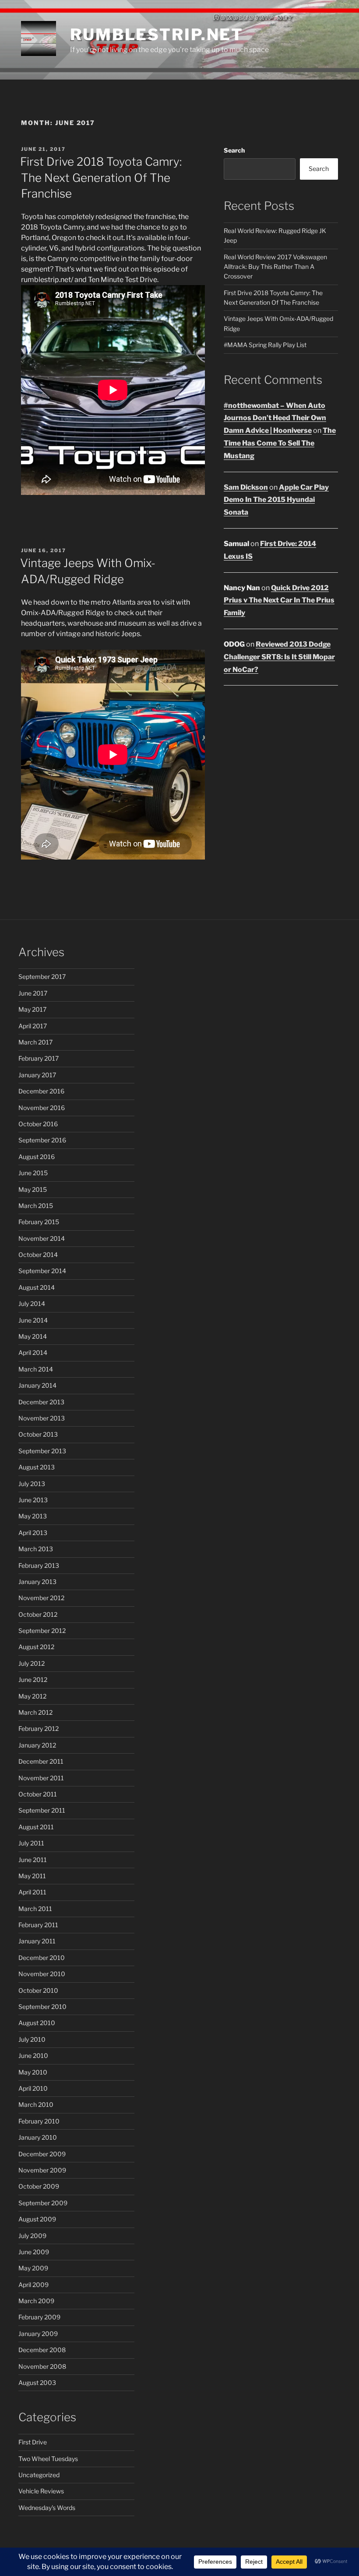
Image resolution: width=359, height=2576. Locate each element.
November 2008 (42, 2366)
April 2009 (33, 2285)
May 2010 (33, 2072)
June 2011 (33, 1860)
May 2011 (32, 1876)
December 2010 (42, 1958)
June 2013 (33, 1500)
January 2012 (37, 1745)
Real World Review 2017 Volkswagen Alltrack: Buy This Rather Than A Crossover (275, 267)
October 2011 (38, 1794)
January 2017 (37, 1075)
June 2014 (33, 1320)
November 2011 (41, 1778)
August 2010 (37, 2023)
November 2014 (42, 1238)
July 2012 (32, 1663)
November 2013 (42, 1418)
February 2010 (39, 2121)
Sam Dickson (246, 487)
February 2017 (39, 1058)
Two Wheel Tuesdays (48, 2459)
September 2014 (42, 1271)
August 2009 (37, 2219)
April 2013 (33, 1533)
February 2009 (39, 2317)
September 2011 (42, 1810)
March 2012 (35, 1712)
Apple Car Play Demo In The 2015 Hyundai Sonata (276, 500)
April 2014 (33, 1352)
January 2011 (37, 1941)
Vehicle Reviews (41, 2491)
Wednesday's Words (47, 2508)
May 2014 (33, 1336)
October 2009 (39, 2186)
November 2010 (42, 1974)
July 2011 (31, 1843)
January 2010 (38, 2137)
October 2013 (38, 1434)
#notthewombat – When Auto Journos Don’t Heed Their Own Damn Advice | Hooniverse (275, 418)
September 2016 (42, 1140)
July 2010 (32, 2039)
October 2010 (38, 1990)
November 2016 (42, 1108)
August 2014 (37, 1287)
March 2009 (36, 2301)
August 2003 (37, 2383)
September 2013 (42, 1451)
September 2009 (43, 2203)
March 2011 (35, 1909)
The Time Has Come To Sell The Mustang (280, 443)
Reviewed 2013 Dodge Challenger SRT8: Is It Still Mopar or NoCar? (279, 657)
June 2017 (33, 993)
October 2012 (38, 1614)
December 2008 (42, 2350)
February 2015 (39, 1222)
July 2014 (32, 1304)
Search (234, 150)
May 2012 (32, 1696)
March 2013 (36, 1549)
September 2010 (42, 2007)
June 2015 (33, 1173)
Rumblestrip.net (157, 35)
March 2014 (36, 1369)
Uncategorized (39, 2475)
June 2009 (34, 2252)
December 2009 (42, 2154)
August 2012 (36, 1647)
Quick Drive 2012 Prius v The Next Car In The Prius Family (279, 600)
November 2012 (41, 1598)
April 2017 (33, 1026)
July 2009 (32, 2236)
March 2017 (35, 1042)
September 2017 (42, 976)
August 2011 (36, 1827)
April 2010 (33, 2088)
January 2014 (37, 1385)
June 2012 (33, 1680)
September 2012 (42, 1631)
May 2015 (33, 1189)
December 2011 (41, 1761)
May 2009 (33, 2268)
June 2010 (33, 2056)
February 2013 (39, 1565)
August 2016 (37, 1157)
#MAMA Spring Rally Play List (265, 345)
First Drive (33, 2442)
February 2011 (38, 1925)
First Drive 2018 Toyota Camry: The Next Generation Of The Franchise (101, 178)
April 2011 (32, 1892)
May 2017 (32, 1009)
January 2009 (38, 2334)
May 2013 (33, 1516)
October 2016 (38, 1124)
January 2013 (37, 1582)
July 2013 (32, 1484)
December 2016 (41, 1091)
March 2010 (36, 2104)
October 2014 (38, 1255)
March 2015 (36, 1206)
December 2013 (41, 1402)
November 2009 (42, 2170)
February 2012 (39, 1728)
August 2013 (37, 1467)
